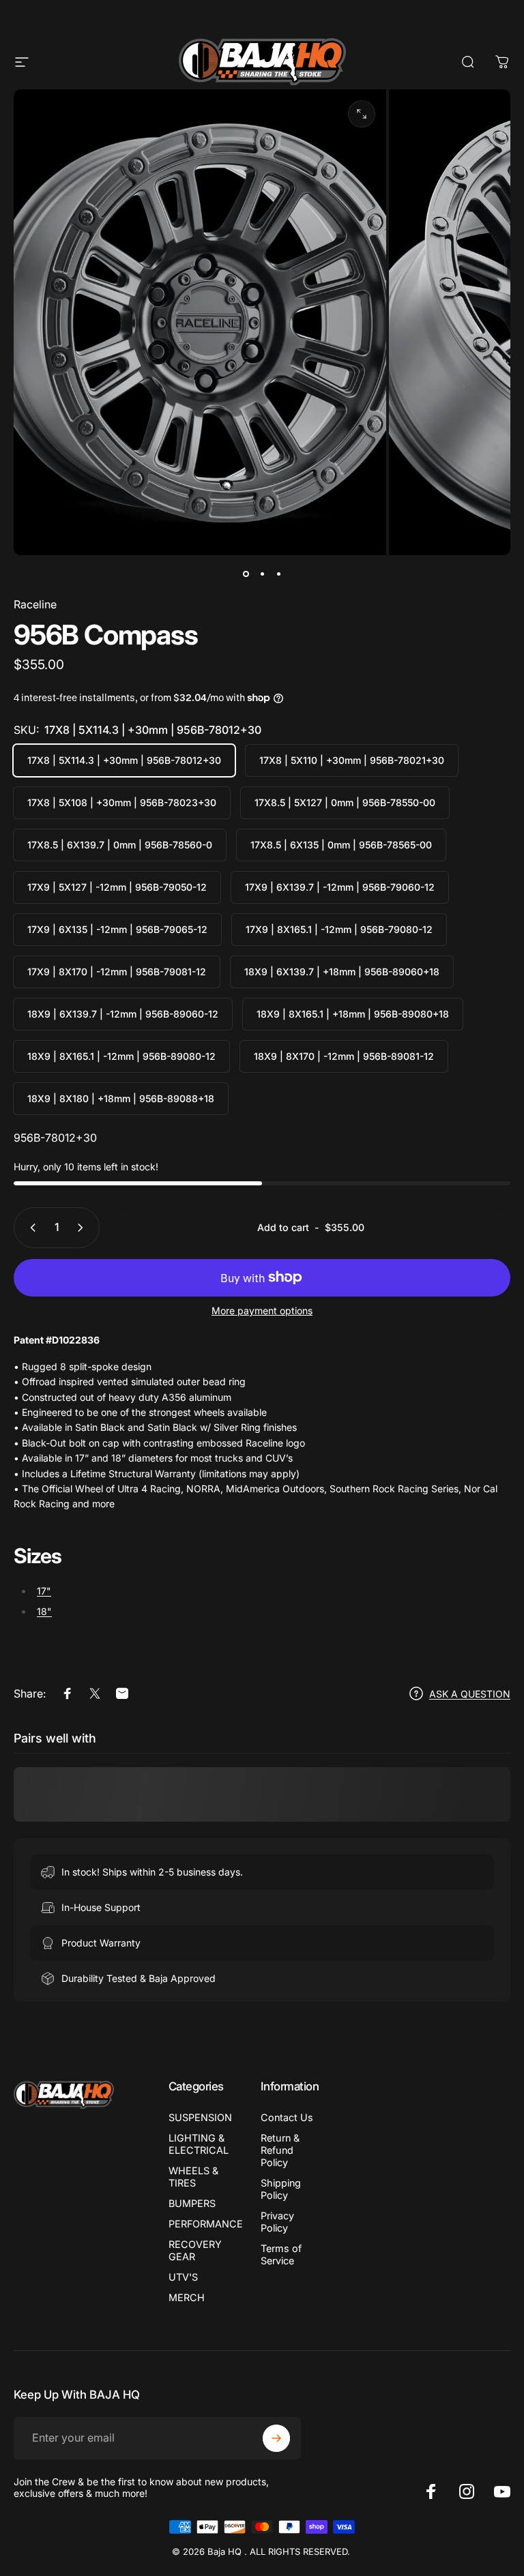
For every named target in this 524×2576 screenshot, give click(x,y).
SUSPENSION (200, 2117)
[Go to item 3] (278, 574)
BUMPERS (192, 2203)
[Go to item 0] (246, 574)
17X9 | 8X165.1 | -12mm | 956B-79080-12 (339, 929)
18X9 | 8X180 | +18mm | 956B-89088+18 (121, 1098)
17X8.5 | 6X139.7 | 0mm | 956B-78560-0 (120, 845)
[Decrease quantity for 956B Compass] (30, 1228)
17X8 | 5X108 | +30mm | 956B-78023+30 (122, 802)
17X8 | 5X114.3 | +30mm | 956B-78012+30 (124, 760)
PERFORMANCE (206, 2224)
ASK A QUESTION (470, 1694)
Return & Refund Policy (280, 2150)
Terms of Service (281, 2254)
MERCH (187, 2297)
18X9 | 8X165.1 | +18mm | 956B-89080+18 (353, 1014)
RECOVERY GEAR (195, 2250)
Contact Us (287, 2117)
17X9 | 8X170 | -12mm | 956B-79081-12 (117, 972)
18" (44, 1611)
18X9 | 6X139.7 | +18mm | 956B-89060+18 (342, 972)
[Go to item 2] (262, 574)
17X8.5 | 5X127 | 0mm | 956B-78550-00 (345, 802)
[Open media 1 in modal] (362, 114)
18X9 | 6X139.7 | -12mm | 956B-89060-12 (123, 1014)
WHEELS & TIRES (193, 2177)
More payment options (262, 1311)
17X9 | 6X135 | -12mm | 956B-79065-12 (117, 929)
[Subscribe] (276, 2438)
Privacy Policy (277, 2222)
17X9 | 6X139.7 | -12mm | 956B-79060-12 (340, 887)
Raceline (35, 604)
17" (44, 1591)
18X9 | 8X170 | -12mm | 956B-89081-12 (344, 1056)
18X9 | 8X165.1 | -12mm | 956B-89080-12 (121, 1056)
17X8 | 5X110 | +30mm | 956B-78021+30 (352, 760)
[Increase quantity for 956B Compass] (83, 1228)
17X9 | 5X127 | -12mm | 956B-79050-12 (117, 887)
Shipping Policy (281, 2189)
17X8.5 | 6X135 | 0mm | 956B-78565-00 (341, 845)
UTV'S (183, 2277)
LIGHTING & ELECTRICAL (199, 2144)
